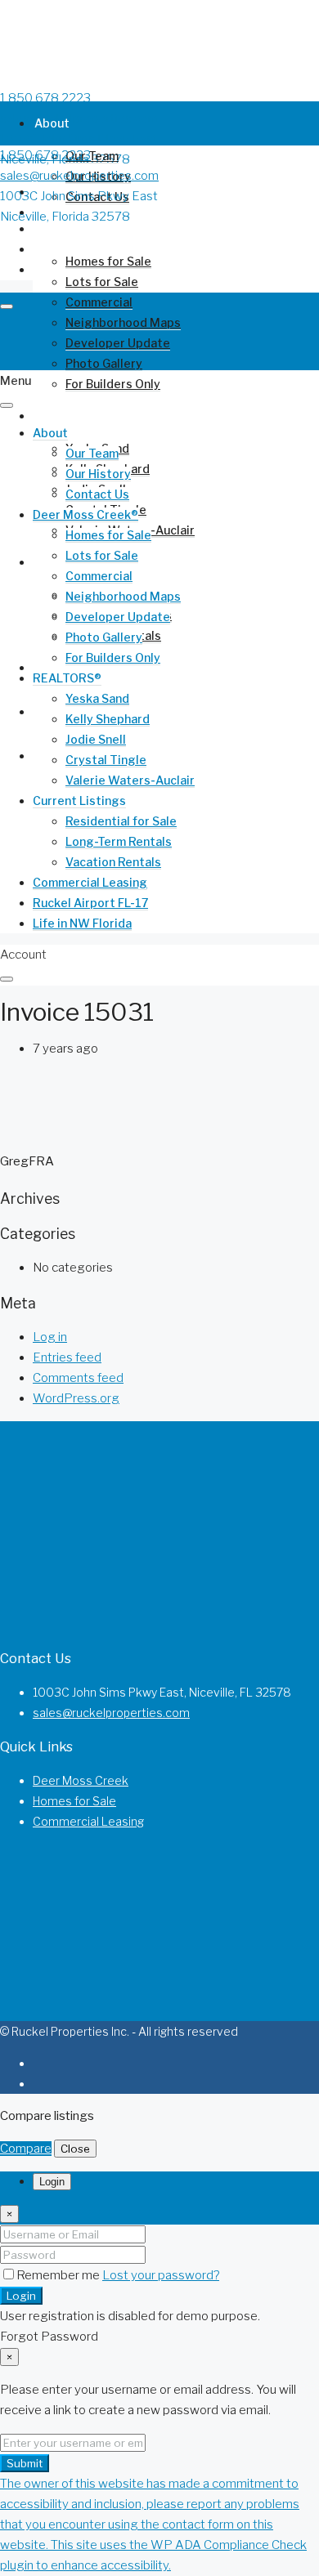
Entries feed (67, 1357)
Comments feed (78, 1378)
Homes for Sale (108, 261)
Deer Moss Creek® (87, 228)
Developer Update (118, 617)
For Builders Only (113, 384)
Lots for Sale (102, 282)
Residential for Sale (121, 821)
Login (21, 2296)
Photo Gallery (104, 637)
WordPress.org (76, 1398)
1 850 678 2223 (45, 98)
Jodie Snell (96, 739)
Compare (26, 2149)
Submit (25, 2463)
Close (75, 2149)
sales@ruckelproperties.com (79, 119)
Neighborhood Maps (123, 596)
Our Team (92, 156)
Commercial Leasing (90, 882)
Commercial (99, 302)
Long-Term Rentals (119, 841)
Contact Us (97, 494)
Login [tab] (52, 2182)
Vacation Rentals (113, 862)
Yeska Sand (97, 698)
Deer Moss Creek (81, 1780)
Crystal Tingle (106, 760)
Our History (98, 474)
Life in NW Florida (82, 923)
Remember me (59, 2275)
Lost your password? (161, 2275)
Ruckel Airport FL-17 (90, 903)
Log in (50, 1337)
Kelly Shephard (108, 719)
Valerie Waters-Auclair (130, 780)
